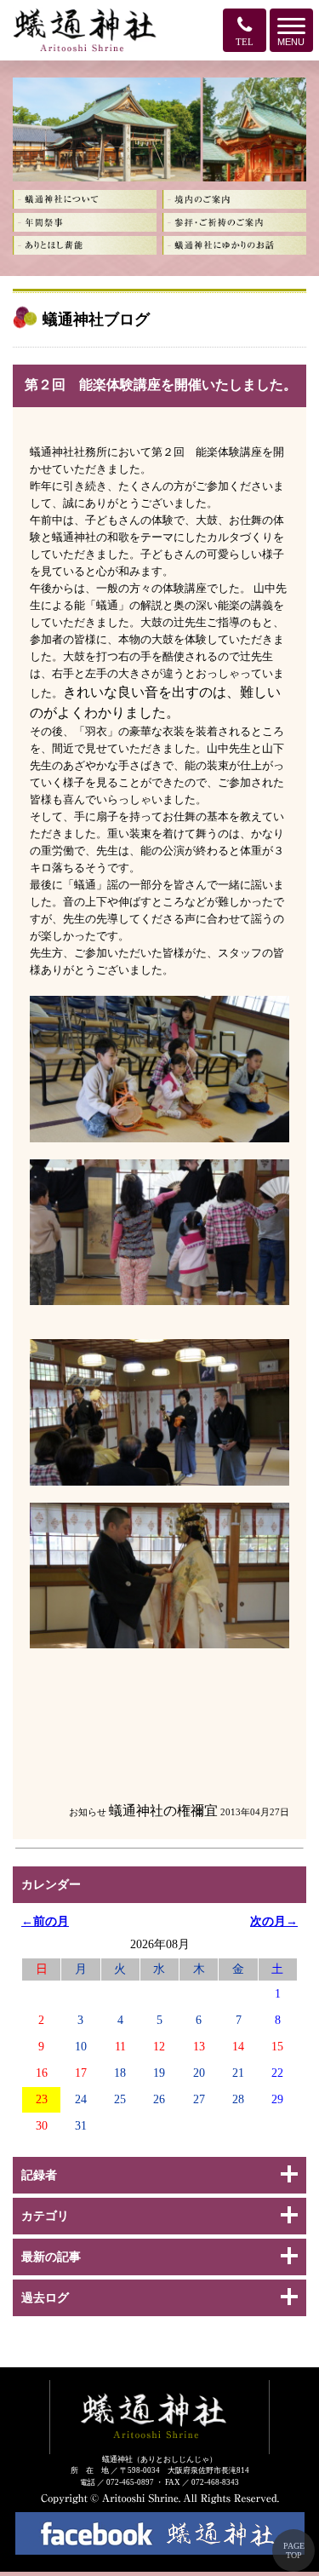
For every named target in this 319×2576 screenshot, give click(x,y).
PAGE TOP (294, 2550)
